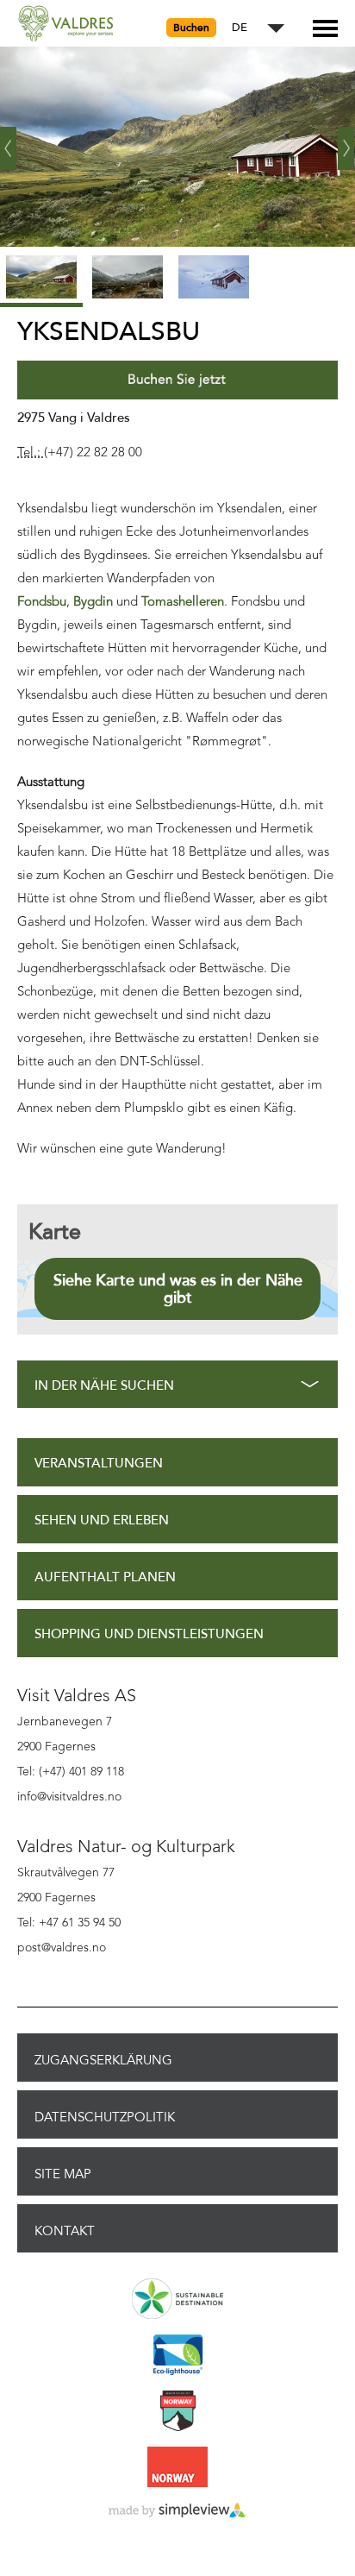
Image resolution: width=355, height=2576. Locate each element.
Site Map (63, 2174)
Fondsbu (42, 603)
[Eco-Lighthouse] (177, 2356)
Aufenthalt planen (105, 1577)
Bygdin (93, 603)
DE (240, 28)
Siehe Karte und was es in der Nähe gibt (178, 1289)
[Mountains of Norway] (177, 2412)
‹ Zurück (9, 141)
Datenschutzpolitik (105, 2117)
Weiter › (346, 141)
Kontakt (65, 2231)
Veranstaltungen (99, 1464)
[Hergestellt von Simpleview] (177, 2511)
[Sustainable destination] (177, 2300)
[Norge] (177, 2468)
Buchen (191, 28)
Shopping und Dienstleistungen (149, 1634)
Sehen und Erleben (102, 1520)
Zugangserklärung (103, 2060)
